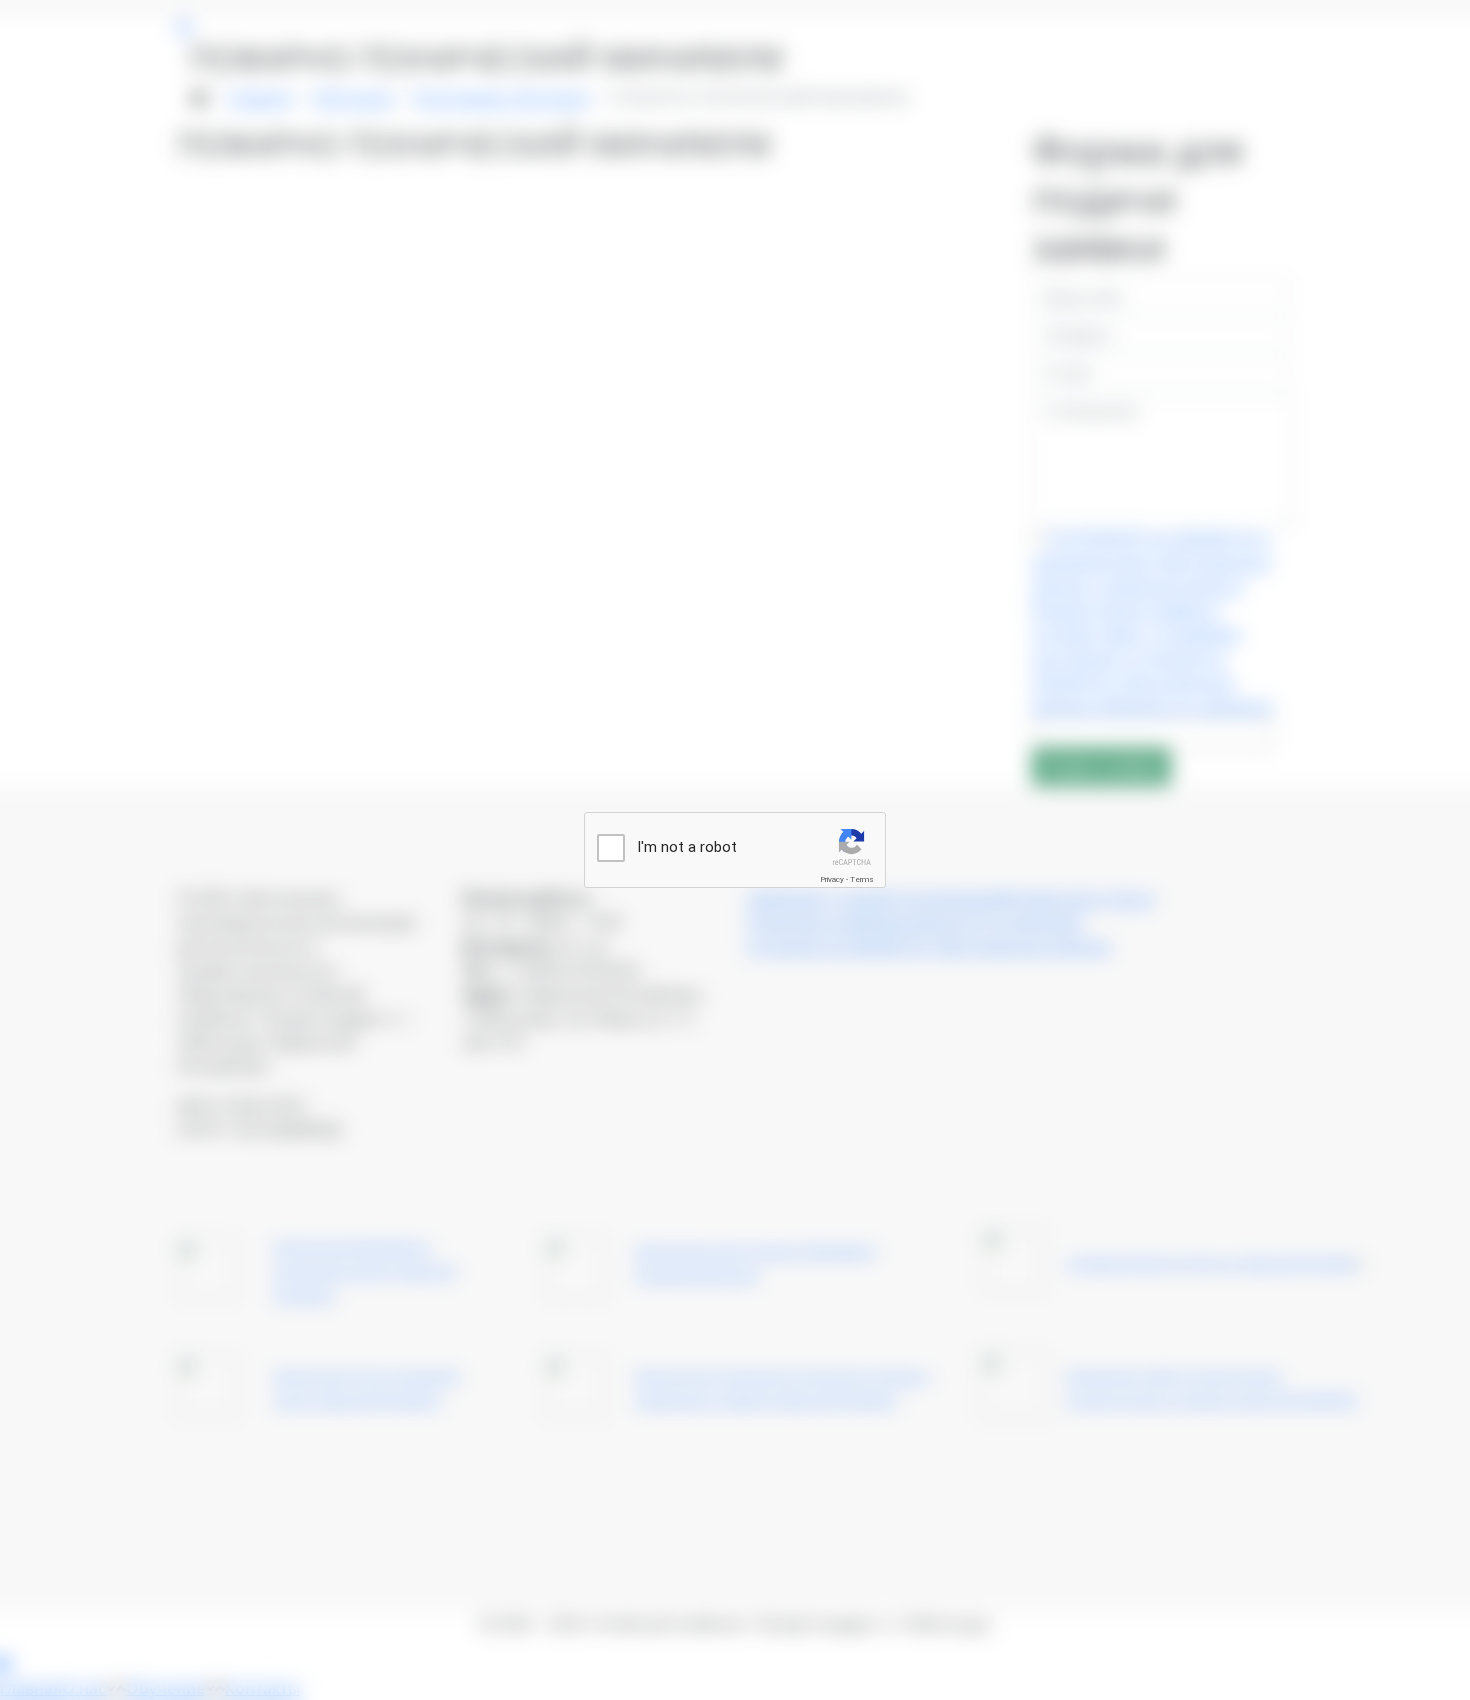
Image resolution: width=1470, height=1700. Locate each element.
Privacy (832, 879)
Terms (862, 879)
